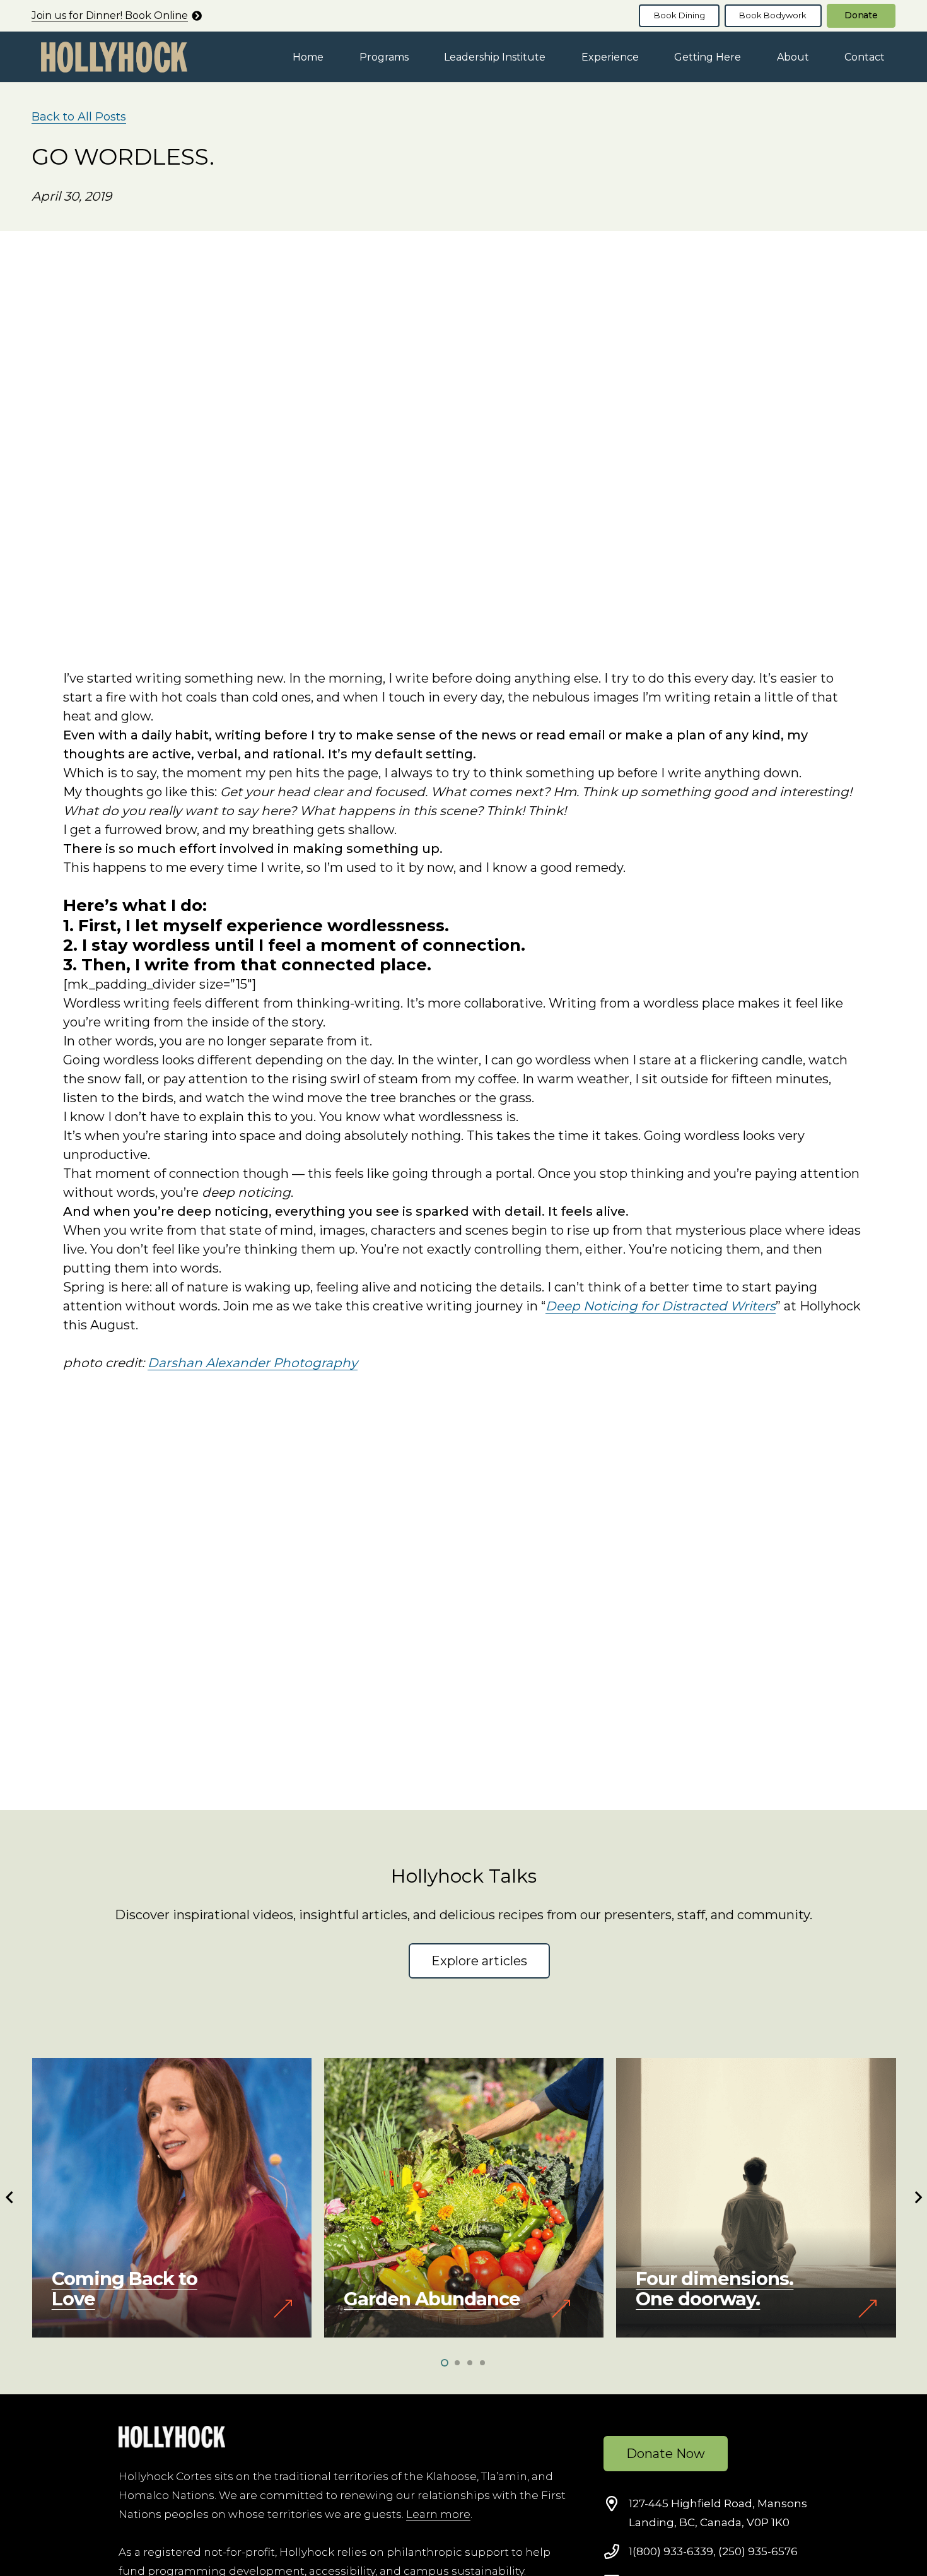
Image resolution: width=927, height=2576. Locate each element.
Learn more (438, 2514)
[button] (418, 56)
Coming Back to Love (125, 2289)
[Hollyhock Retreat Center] (114, 57)
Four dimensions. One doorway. (714, 2289)
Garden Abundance (432, 2299)
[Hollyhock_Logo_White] (172, 2437)
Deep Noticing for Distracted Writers (661, 1306)
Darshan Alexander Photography (253, 1363)
